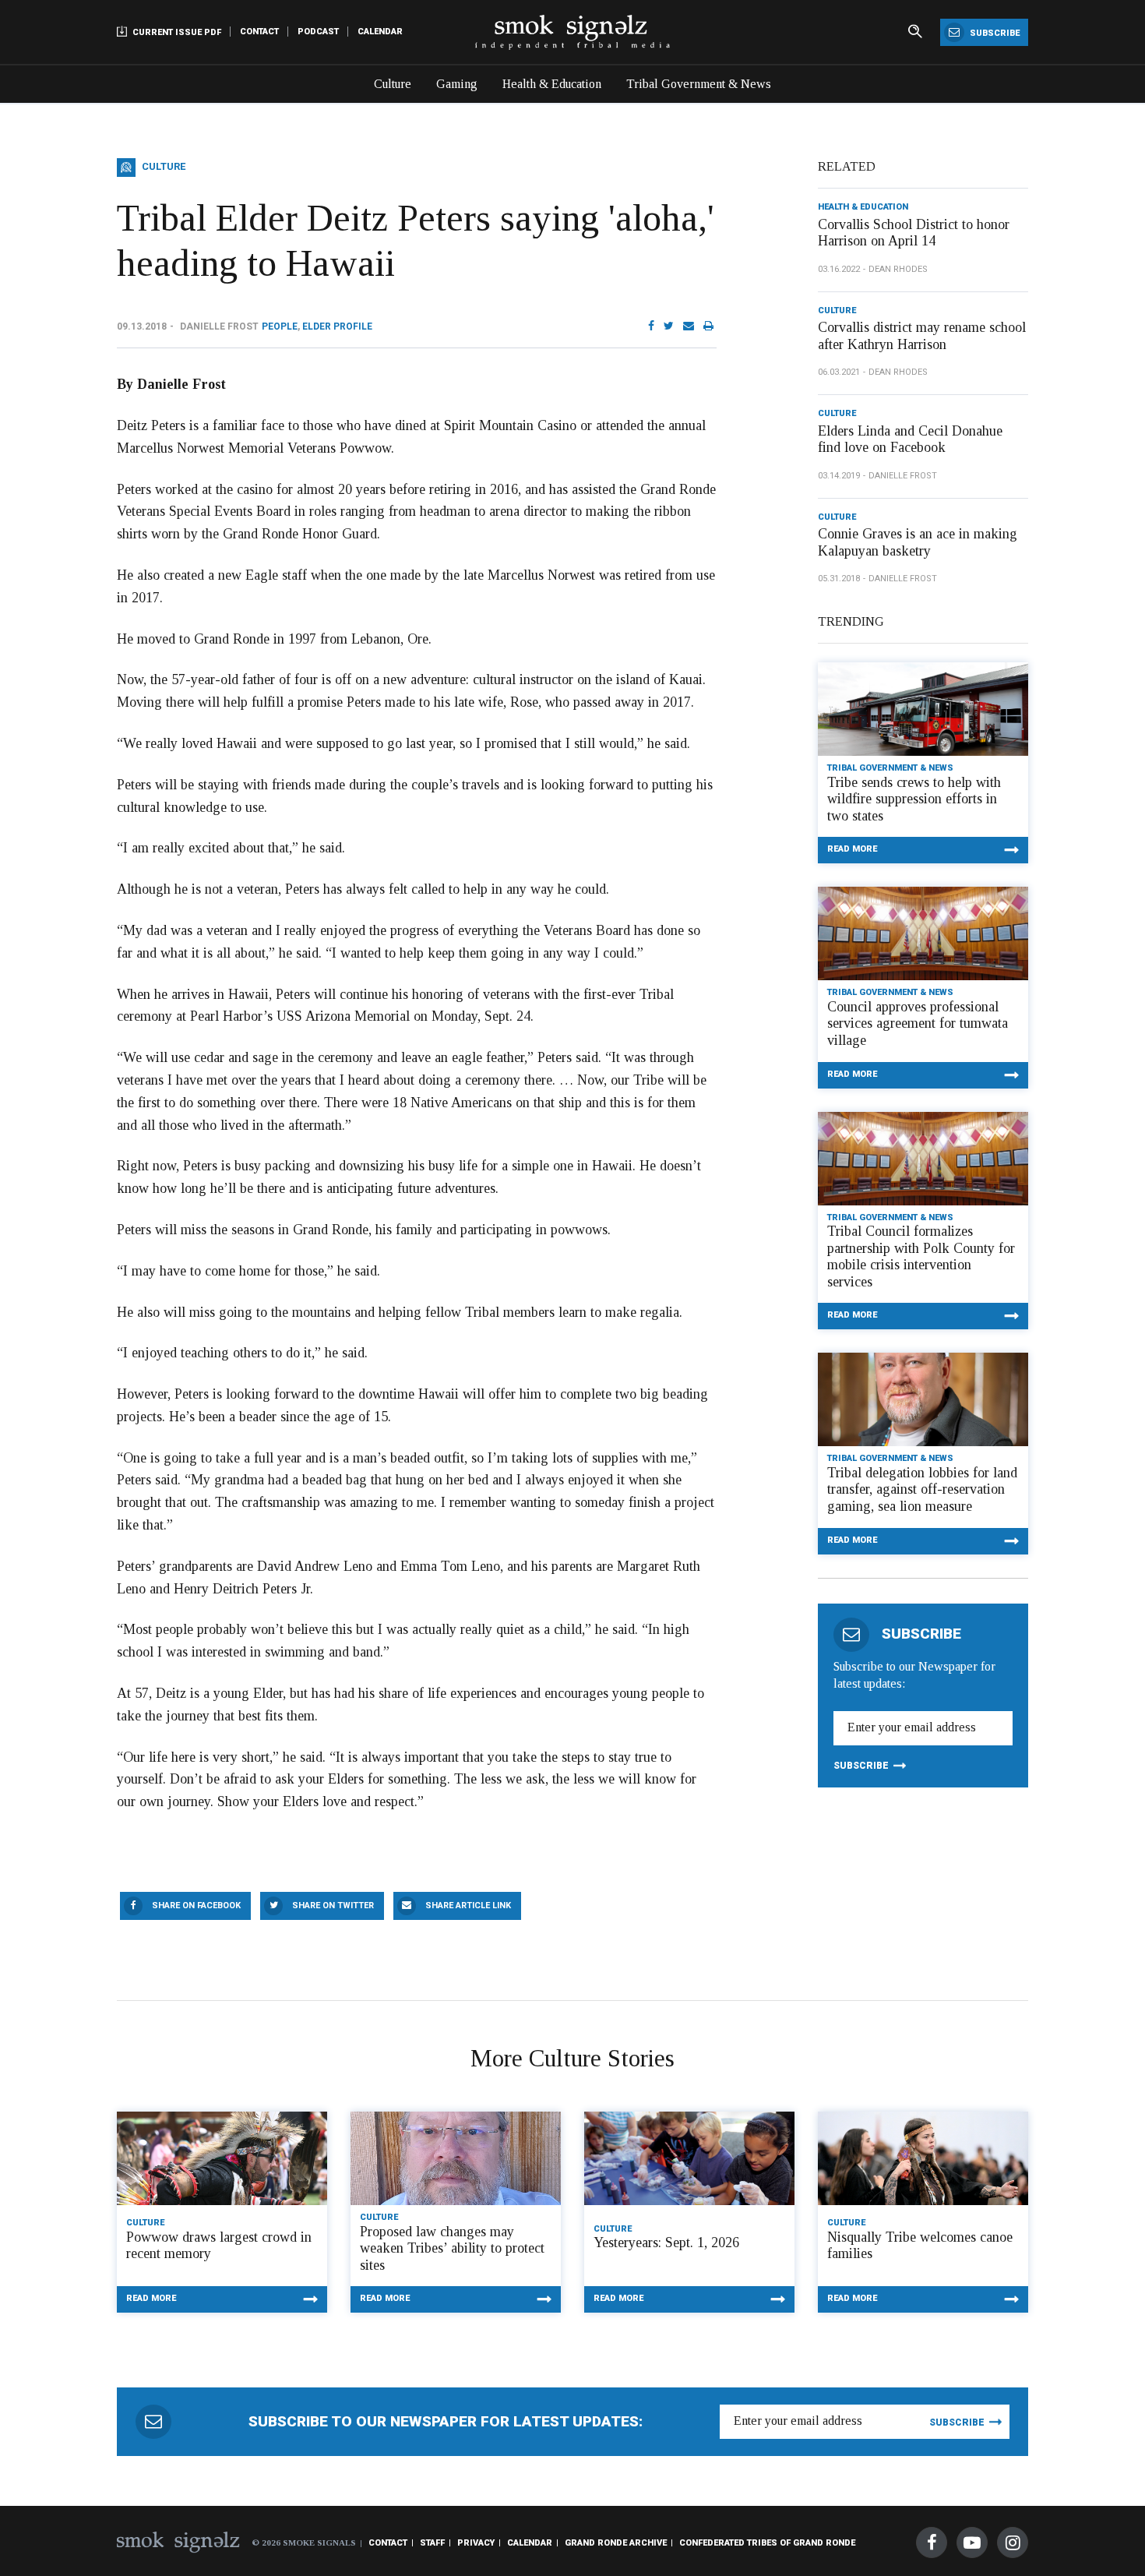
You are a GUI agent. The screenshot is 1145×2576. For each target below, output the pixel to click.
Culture (393, 84)
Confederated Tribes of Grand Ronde (767, 2543)
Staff (432, 2543)
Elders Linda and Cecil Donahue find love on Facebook (910, 439)
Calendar (380, 32)
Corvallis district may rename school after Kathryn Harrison (922, 336)
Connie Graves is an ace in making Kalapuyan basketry (918, 542)
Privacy (476, 2543)
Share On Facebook (196, 1906)
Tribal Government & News (699, 84)
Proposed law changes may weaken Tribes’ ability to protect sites (452, 2248)
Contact (259, 32)
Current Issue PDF (176, 32)
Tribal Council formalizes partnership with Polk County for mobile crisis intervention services (921, 1256)
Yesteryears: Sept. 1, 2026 (666, 2243)
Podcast (318, 32)
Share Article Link (468, 1906)
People (280, 326)
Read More (852, 849)
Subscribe (994, 33)
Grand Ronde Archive (616, 2543)
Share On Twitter (333, 1906)
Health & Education (552, 84)
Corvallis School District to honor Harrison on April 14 (914, 233)
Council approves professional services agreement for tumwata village (918, 1023)
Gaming (457, 84)
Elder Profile (337, 326)
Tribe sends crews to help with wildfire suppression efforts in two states (914, 799)
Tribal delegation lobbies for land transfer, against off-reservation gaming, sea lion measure (922, 1489)
